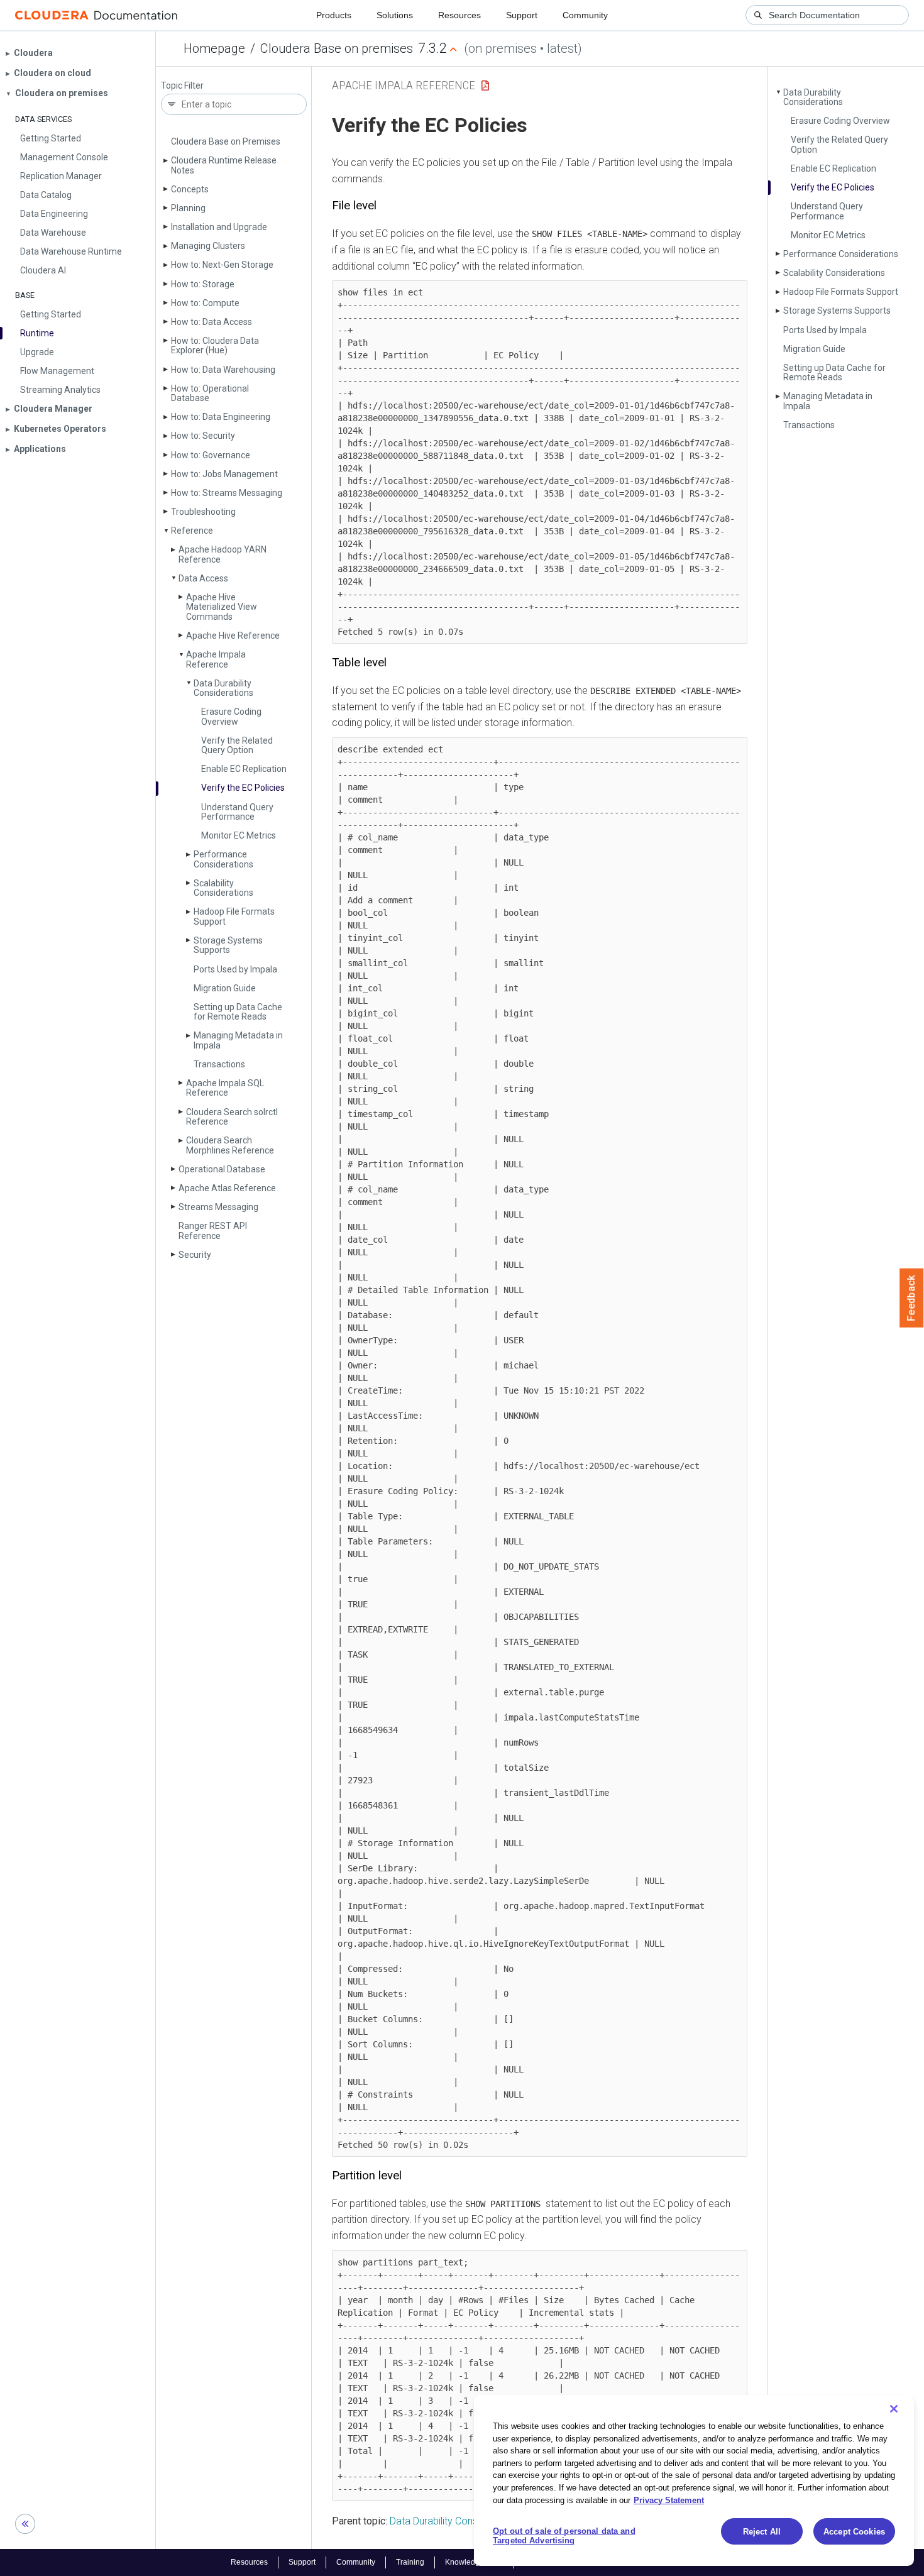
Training (410, 2562)
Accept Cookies (854, 2532)
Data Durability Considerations (223, 688)
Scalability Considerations (223, 888)
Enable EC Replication (244, 769)
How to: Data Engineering (221, 417)
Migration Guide (225, 988)
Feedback (912, 1298)
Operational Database (222, 1169)
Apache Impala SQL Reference (225, 1088)
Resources (459, 15)
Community (585, 15)
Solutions (395, 15)
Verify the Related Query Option (237, 745)
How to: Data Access (212, 322)
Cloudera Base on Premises (226, 141)
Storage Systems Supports (228, 945)
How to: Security (203, 436)
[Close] (894, 2409)
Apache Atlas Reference (227, 1188)
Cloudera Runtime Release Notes (224, 165)
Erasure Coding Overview (231, 716)
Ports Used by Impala (235, 969)
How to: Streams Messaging (227, 493)
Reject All (762, 2532)
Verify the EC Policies (243, 788)
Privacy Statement (669, 2500)
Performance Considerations (223, 859)
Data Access (203, 578)
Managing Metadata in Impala (238, 1040)
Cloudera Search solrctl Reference (232, 1117)
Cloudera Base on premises (337, 48)
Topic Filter (182, 86)
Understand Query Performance (237, 812)
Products (334, 15)
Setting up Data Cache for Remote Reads (238, 1012)
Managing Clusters (208, 246)
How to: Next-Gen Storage (222, 265)
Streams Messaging (218, 1207)
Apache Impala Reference (216, 659)
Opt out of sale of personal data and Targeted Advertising (564, 2536)
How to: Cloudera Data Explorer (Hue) (215, 345)
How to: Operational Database (210, 393)
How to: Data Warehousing (223, 370)
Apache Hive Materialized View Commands (222, 607)
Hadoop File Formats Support (234, 916)
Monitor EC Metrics (239, 835)
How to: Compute (205, 303)
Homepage (214, 48)
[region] (694, 2480)
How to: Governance (211, 455)
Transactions (219, 1064)
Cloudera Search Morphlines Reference (230, 1145)
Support (522, 15)
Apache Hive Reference (233, 636)
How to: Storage (203, 284)
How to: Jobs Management (224, 474)
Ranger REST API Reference (213, 1230)
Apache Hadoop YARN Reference (223, 554)
